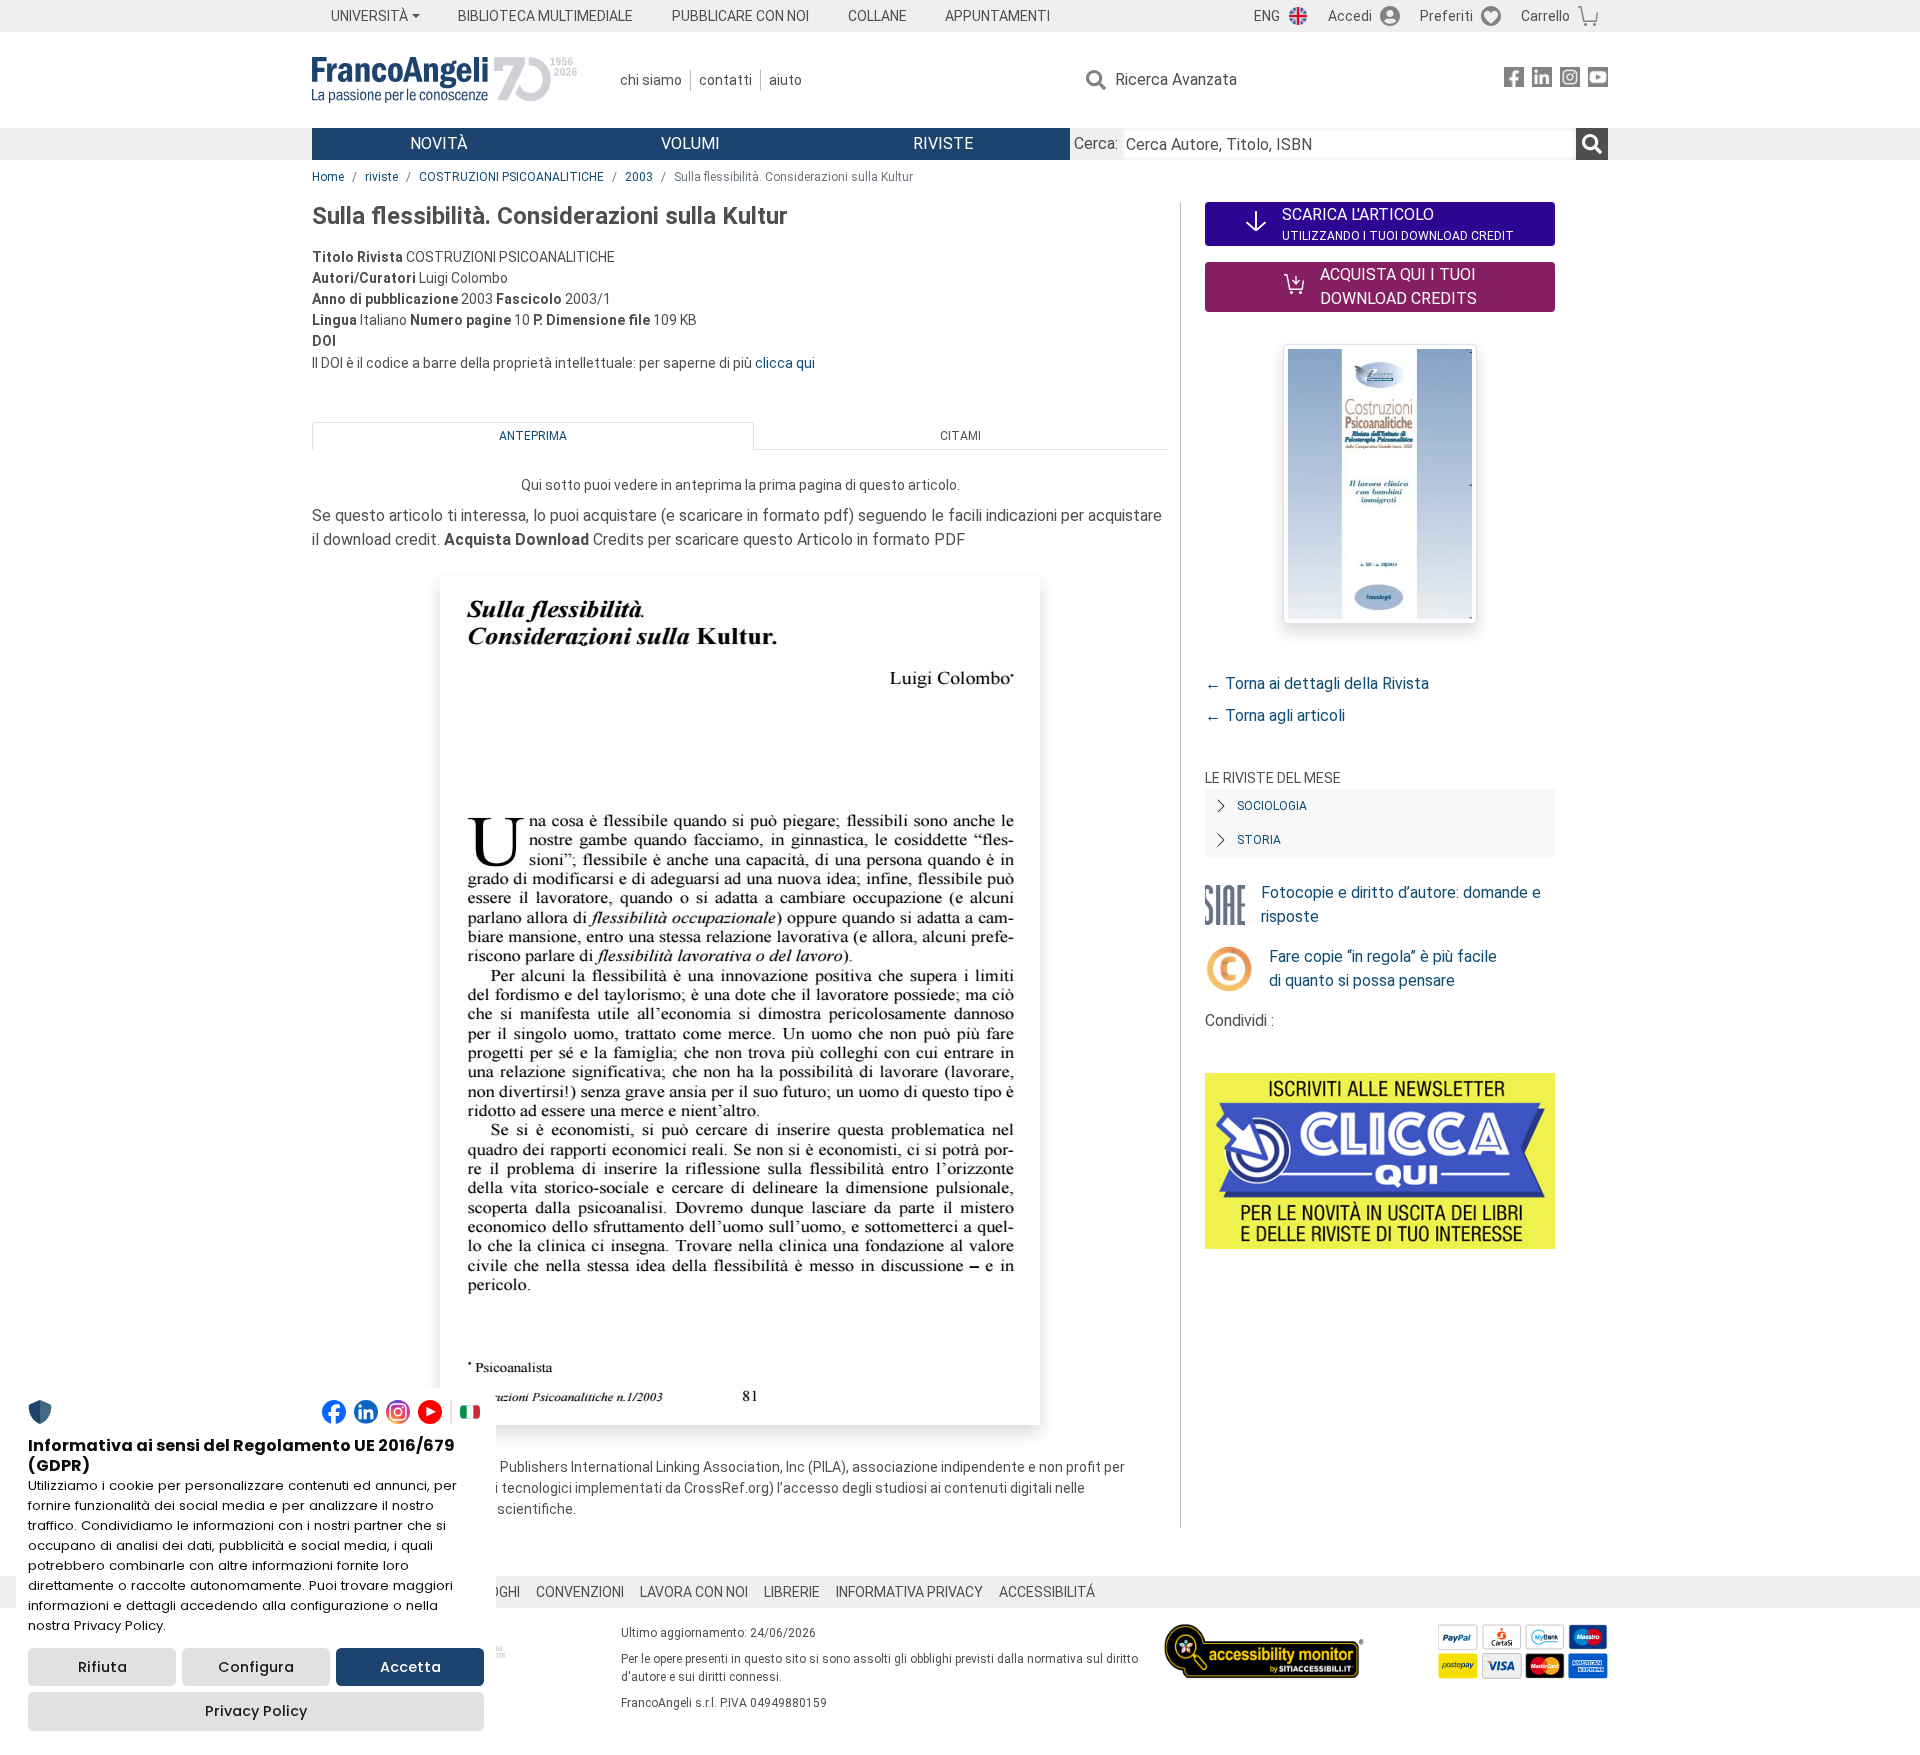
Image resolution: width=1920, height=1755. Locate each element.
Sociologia (1272, 806)
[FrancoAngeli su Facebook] (1514, 80)
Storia (1259, 840)
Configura (256, 1667)
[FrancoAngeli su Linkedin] (1542, 80)
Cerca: (1096, 143)
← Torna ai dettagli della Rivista (1317, 683)
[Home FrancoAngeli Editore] (444, 80)
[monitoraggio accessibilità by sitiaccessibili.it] (1264, 1635)
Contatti (725, 80)
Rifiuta (102, 1667)
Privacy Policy (256, 1711)
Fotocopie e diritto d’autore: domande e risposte (1401, 904)
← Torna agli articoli (1275, 715)
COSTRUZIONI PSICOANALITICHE (511, 177)
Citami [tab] (960, 436)
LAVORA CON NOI (694, 1592)
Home (328, 177)
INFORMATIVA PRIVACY (909, 1592)
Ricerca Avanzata (1176, 79)
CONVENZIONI (580, 1592)
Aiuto (785, 80)
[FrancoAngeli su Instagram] (1570, 80)
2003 (639, 177)
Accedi (1350, 16)
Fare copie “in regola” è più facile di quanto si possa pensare (1383, 968)
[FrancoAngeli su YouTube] (1598, 80)
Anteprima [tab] (533, 436)
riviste (381, 177)
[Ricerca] (1592, 144)
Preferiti (1446, 16)
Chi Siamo (651, 80)
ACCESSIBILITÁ (1047, 1592)
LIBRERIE (792, 1592)
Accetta (410, 1667)
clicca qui (785, 363)
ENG (1267, 16)
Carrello (1545, 16)
